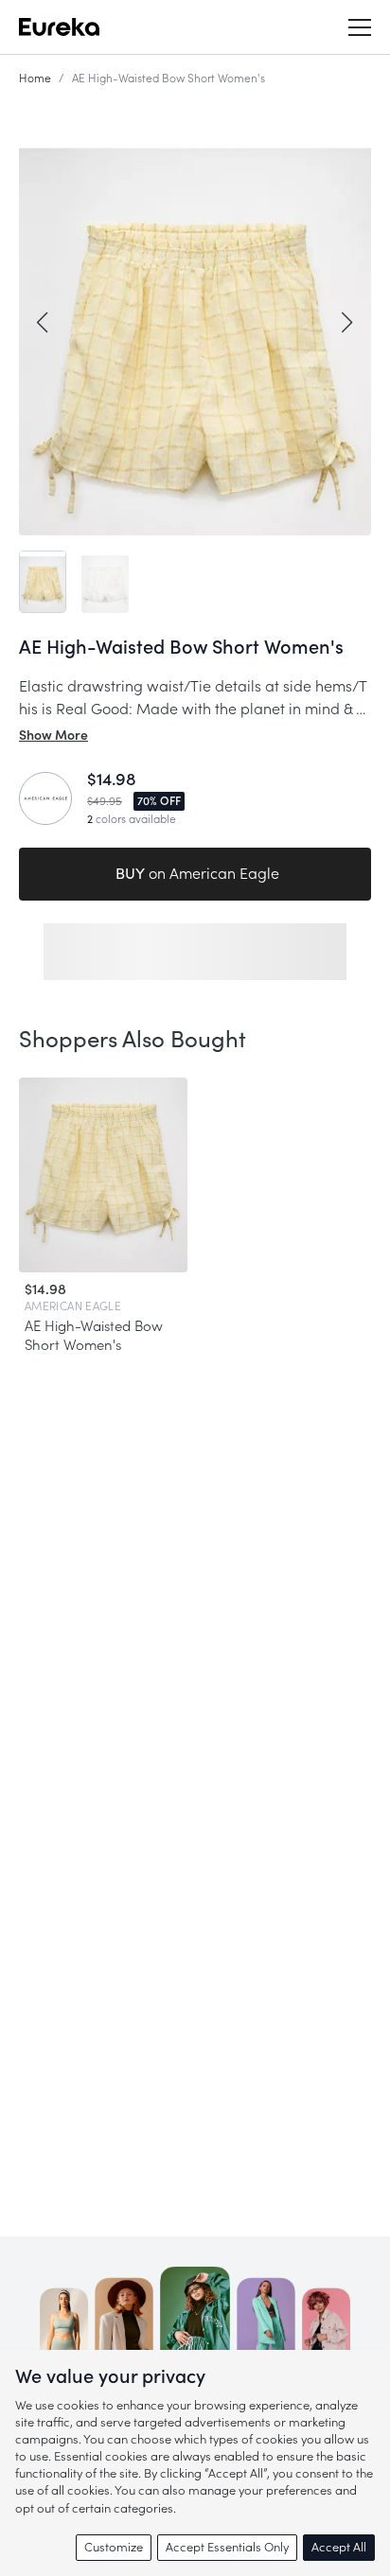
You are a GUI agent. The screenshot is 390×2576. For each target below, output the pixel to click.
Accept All (339, 2547)
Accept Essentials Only (227, 2547)
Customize (114, 2547)
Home (35, 79)
